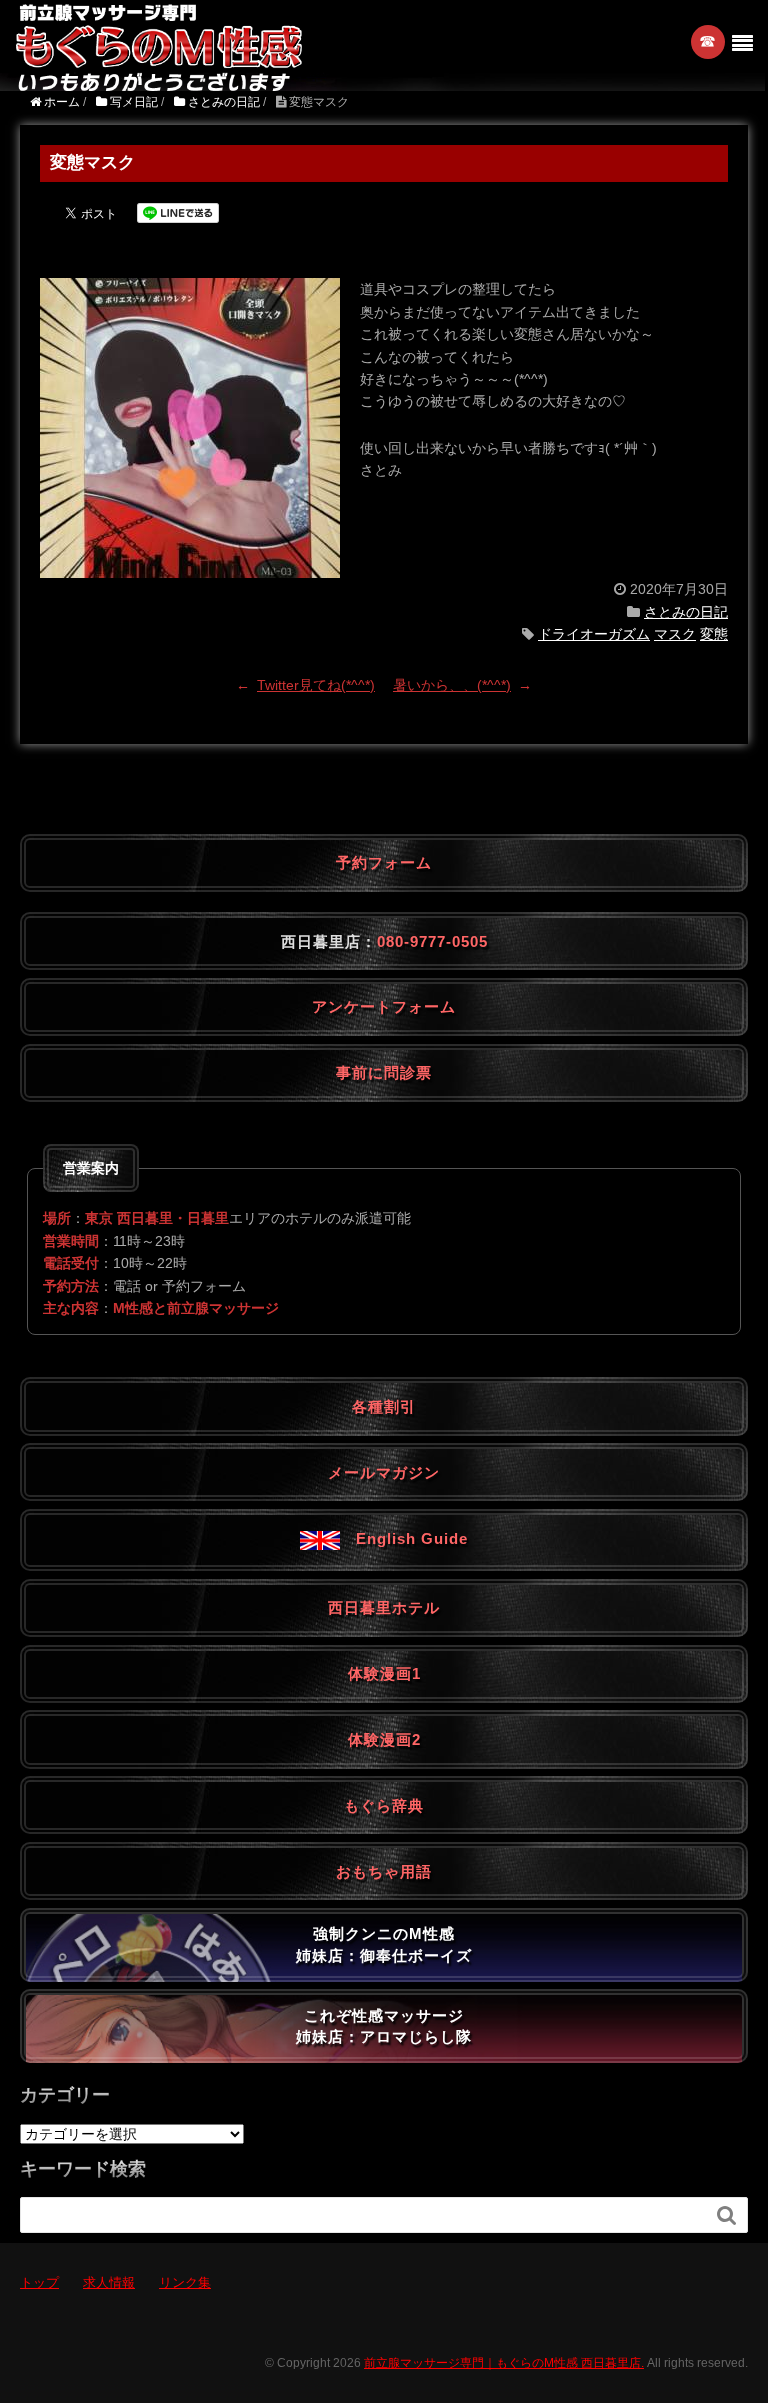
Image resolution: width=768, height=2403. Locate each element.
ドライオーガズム (594, 634)
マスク (675, 634)
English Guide (404, 1538)
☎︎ (708, 41)
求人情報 (109, 2282)
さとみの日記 (686, 612)
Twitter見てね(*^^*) (316, 685)
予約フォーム (384, 862)
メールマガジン (384, 1472)
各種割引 (384, 1406)
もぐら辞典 (384, 1805)
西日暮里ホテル (384, 1607)
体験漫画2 (384, 1739)
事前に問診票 (384, 1072)
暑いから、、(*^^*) (452, 685)
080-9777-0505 (432, 941)
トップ (39, 2282)
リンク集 (185, 2282)
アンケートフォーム (384, 1006)
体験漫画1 (384, 1673)
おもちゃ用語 (384, 1871)
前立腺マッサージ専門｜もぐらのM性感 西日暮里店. (504, 2363)
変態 (714, 634)
